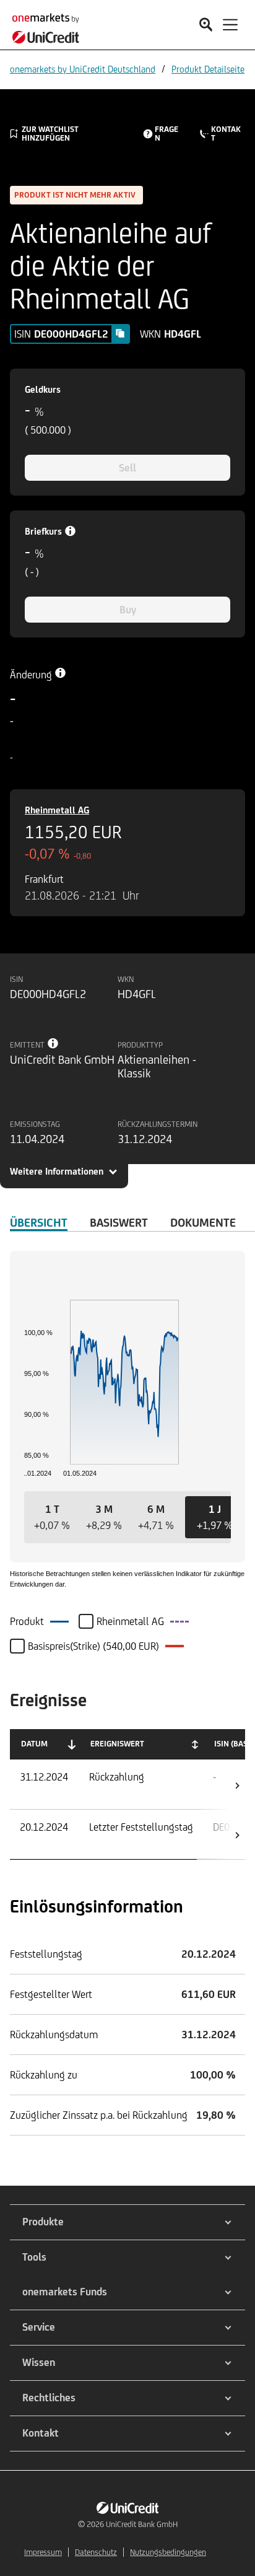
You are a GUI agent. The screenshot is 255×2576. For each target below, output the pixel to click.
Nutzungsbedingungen (168, 2552)
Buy (128, 610)
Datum (34, 1744)
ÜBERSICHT (39, 1222)
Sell (127, 468)
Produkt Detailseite (208, 69)
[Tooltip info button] (53, 1043)
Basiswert (119, 1222)
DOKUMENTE (203, 1222)
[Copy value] (120, 333)
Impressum (43, 2552)
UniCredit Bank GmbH (142, 2524)
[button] (52, 1517)
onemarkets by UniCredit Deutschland (83, 69)
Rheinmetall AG (57, 810)
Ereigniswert (117, 1744)
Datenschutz (96, 2552)
